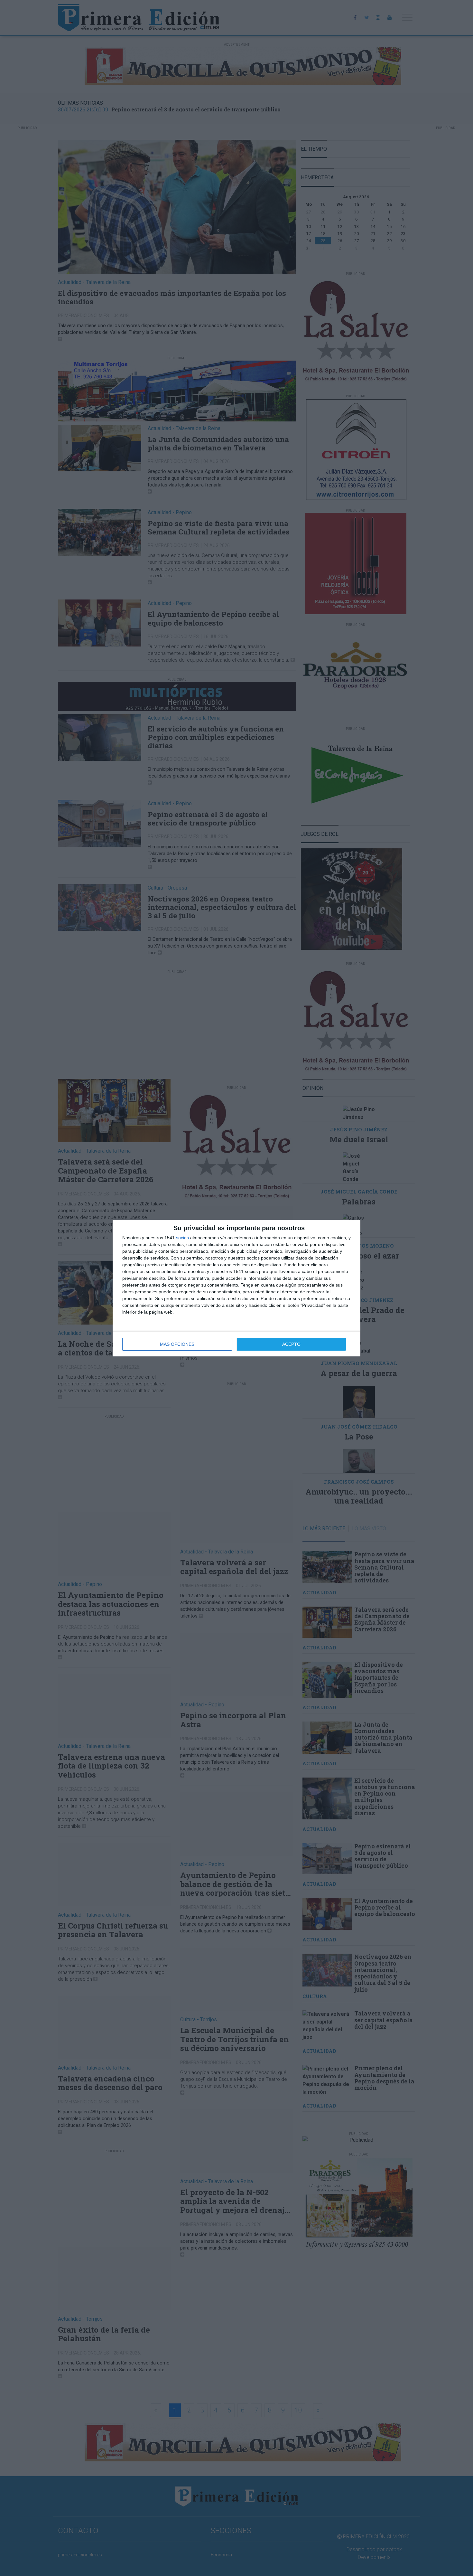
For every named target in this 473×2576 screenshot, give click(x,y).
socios (182, 1238)
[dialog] (236, 1288)
